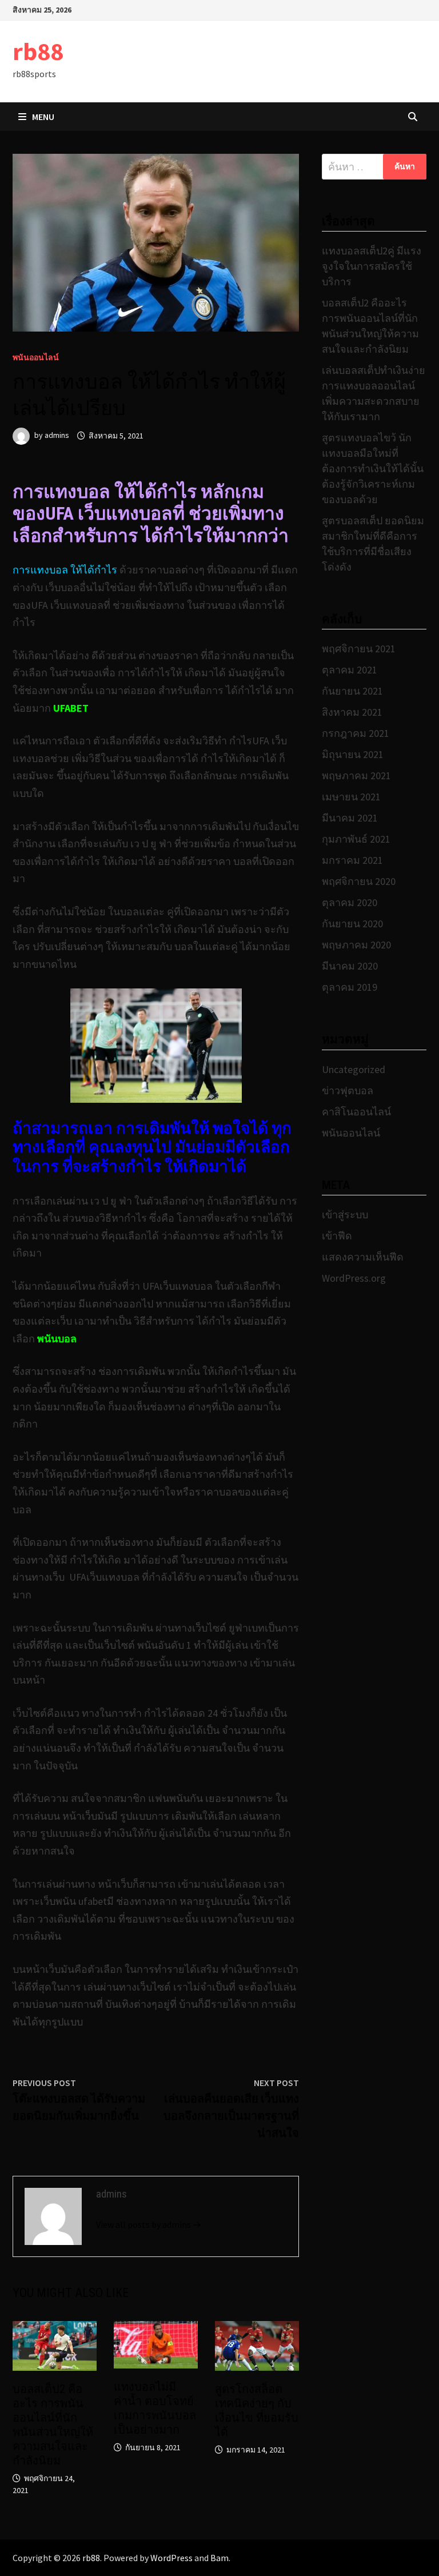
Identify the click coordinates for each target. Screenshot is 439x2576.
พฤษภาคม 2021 (356, 775)
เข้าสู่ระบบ (345, 1215)
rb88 (38, 51)
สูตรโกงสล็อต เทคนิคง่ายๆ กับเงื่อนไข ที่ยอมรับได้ (257, 2410)
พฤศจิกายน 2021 (359, 649)
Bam (219, 2558)
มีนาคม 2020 (350, 966)
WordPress (171, 2558)
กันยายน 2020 (352, 924)
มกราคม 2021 (352, 860)
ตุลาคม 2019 (350, 987)
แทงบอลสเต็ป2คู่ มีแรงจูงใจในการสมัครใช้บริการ (372, 266)
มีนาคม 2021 (350, 818)
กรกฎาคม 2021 (356, 733)
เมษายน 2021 (351, 797)
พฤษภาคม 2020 (356, 945)
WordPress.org (354, 1278)
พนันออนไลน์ (36, 357)
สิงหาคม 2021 (352, 712)
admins (57, 436)
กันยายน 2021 (352, 691)
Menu (43, 117)
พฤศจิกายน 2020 (359, 881)
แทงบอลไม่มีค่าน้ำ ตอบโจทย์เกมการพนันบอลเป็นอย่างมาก (155, 2408)
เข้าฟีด (337, 1236)
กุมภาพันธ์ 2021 (356, 839)
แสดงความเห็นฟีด (363, 1257)
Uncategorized (354, 1069)
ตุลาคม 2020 (350, 902)
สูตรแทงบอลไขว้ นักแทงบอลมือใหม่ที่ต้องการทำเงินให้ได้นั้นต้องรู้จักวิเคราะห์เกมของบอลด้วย (373, 468)
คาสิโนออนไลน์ (356, 1112)
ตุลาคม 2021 (350, 670)
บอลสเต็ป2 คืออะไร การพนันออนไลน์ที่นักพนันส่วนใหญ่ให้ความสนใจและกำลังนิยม (53, 2425)
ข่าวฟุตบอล (348, 1090)
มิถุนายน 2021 (353, 754)
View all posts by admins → (149, 2224)
